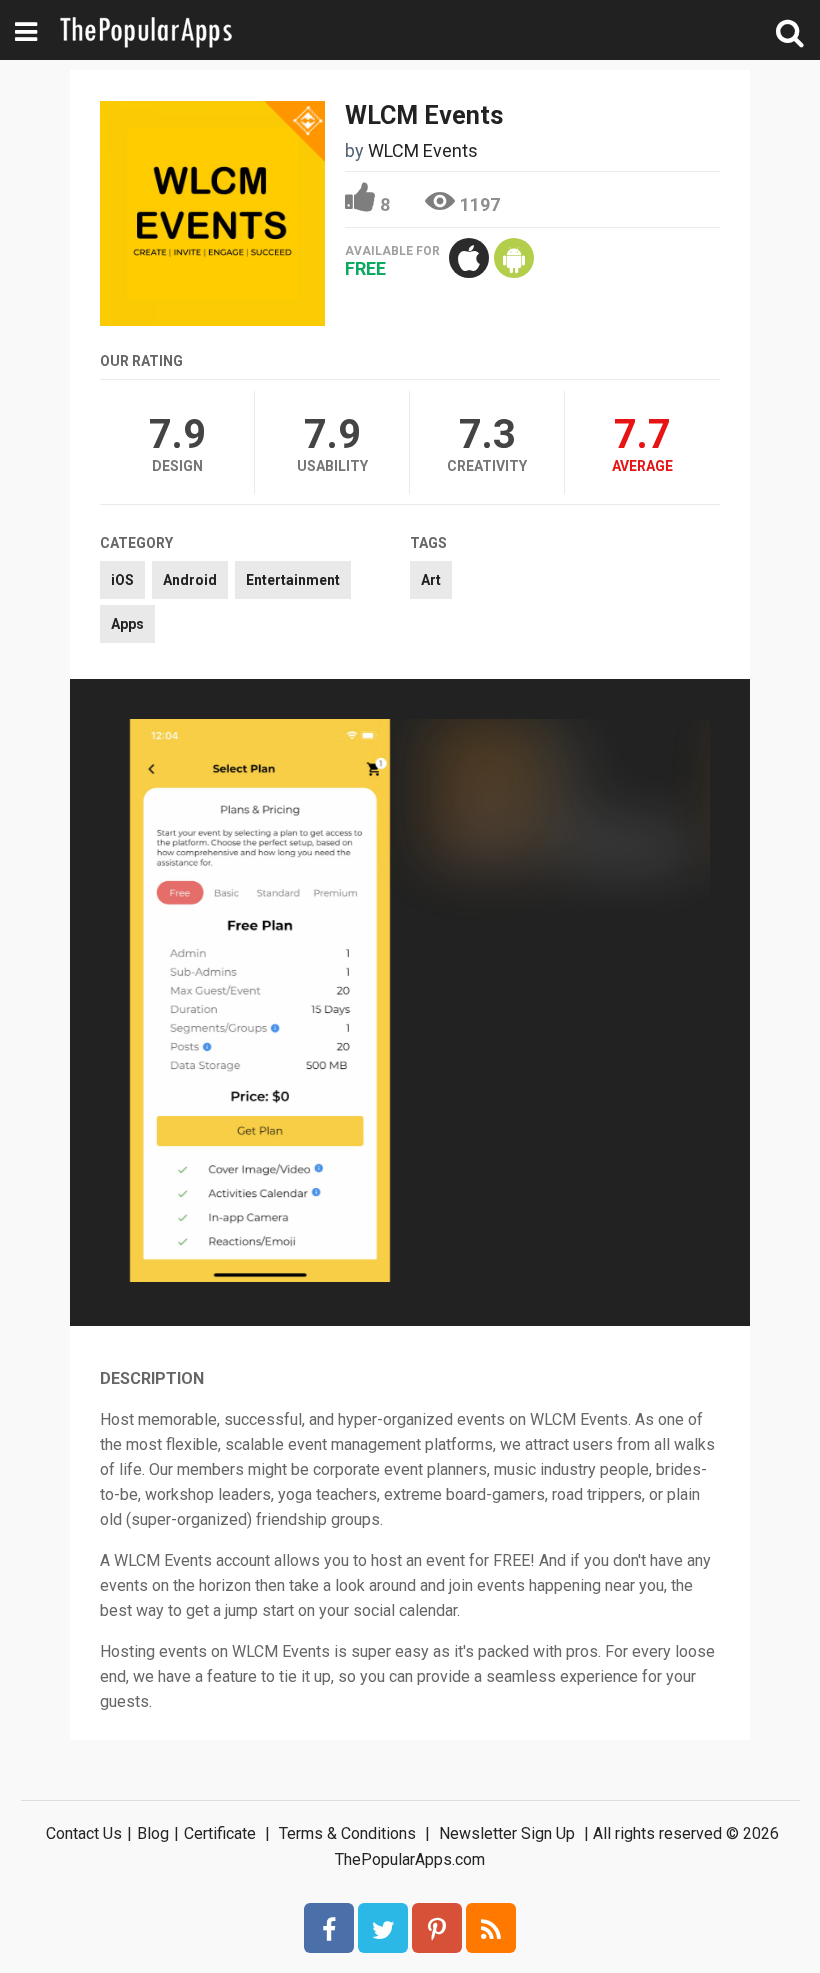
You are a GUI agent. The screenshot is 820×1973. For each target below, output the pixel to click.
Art (431, 580)
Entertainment (293, 580)
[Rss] (491, 1928)
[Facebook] (329, 1928)
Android (190, 580)
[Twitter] (383, 1928)
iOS (122, 580)
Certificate (220, 1833)
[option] (260, 1002)
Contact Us (84, 1833)
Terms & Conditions (347, 1833)
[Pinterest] (437, 1928)
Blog (153, 1833)
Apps (127, 624)
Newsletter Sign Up (507, 1833)
